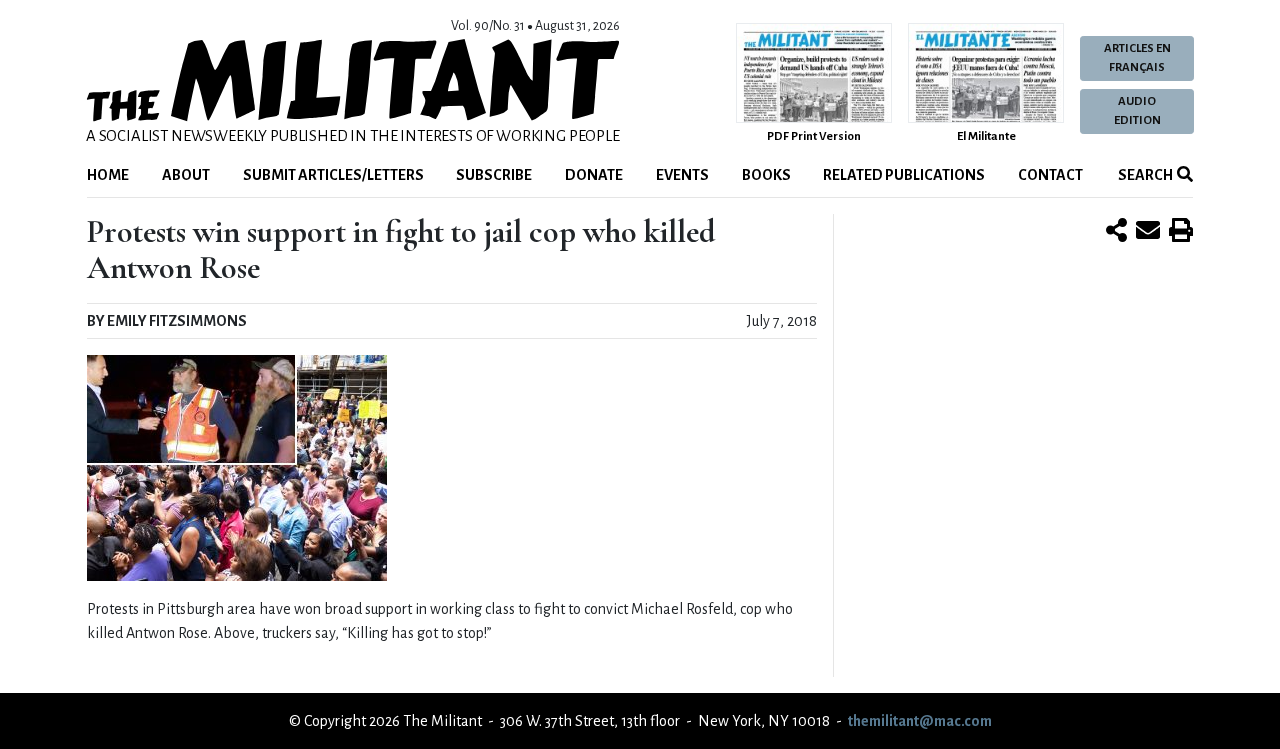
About (186, 175)
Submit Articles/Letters (333, 175)
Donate (594, 175)
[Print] (1181, 232)
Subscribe (494, 175)
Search (1144, 175)
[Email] (1148, 232)
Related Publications (904, 175)
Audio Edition (1137, 111)
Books (766, 175)
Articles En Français (1137, 58)
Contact (1050, 175)
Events (682, 175)
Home (108, 175)
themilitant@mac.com (920, 721)
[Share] (1116, 232)
